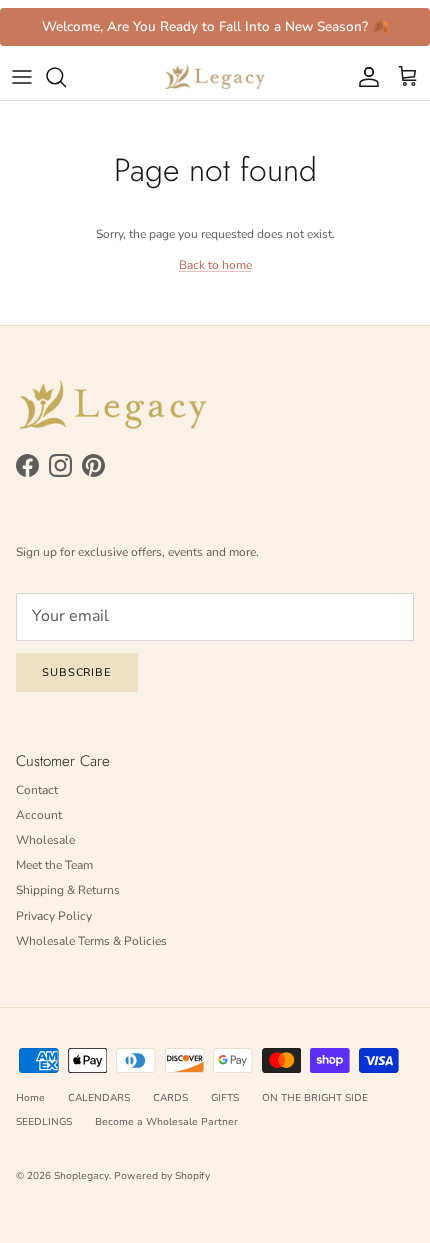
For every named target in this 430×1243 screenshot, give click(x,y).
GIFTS (225, 1098)
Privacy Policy (54, 916)
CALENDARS (99, 1098)
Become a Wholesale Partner (166, 1122)
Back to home (215, 265)
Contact (37, 790)
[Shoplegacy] (215, 77)
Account (39, 815)
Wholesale (45, 840)
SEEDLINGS (44, 1122)
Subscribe (77, 672)
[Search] (66, 77)
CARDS (170, 1098)
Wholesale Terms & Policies (91, 941)
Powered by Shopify (162, 1176)
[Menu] (22, 77)
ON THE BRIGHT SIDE (315, 1098)
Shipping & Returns (68, 890)
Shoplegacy (81, 1176)
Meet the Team (54, 865)
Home (30, 1098)
